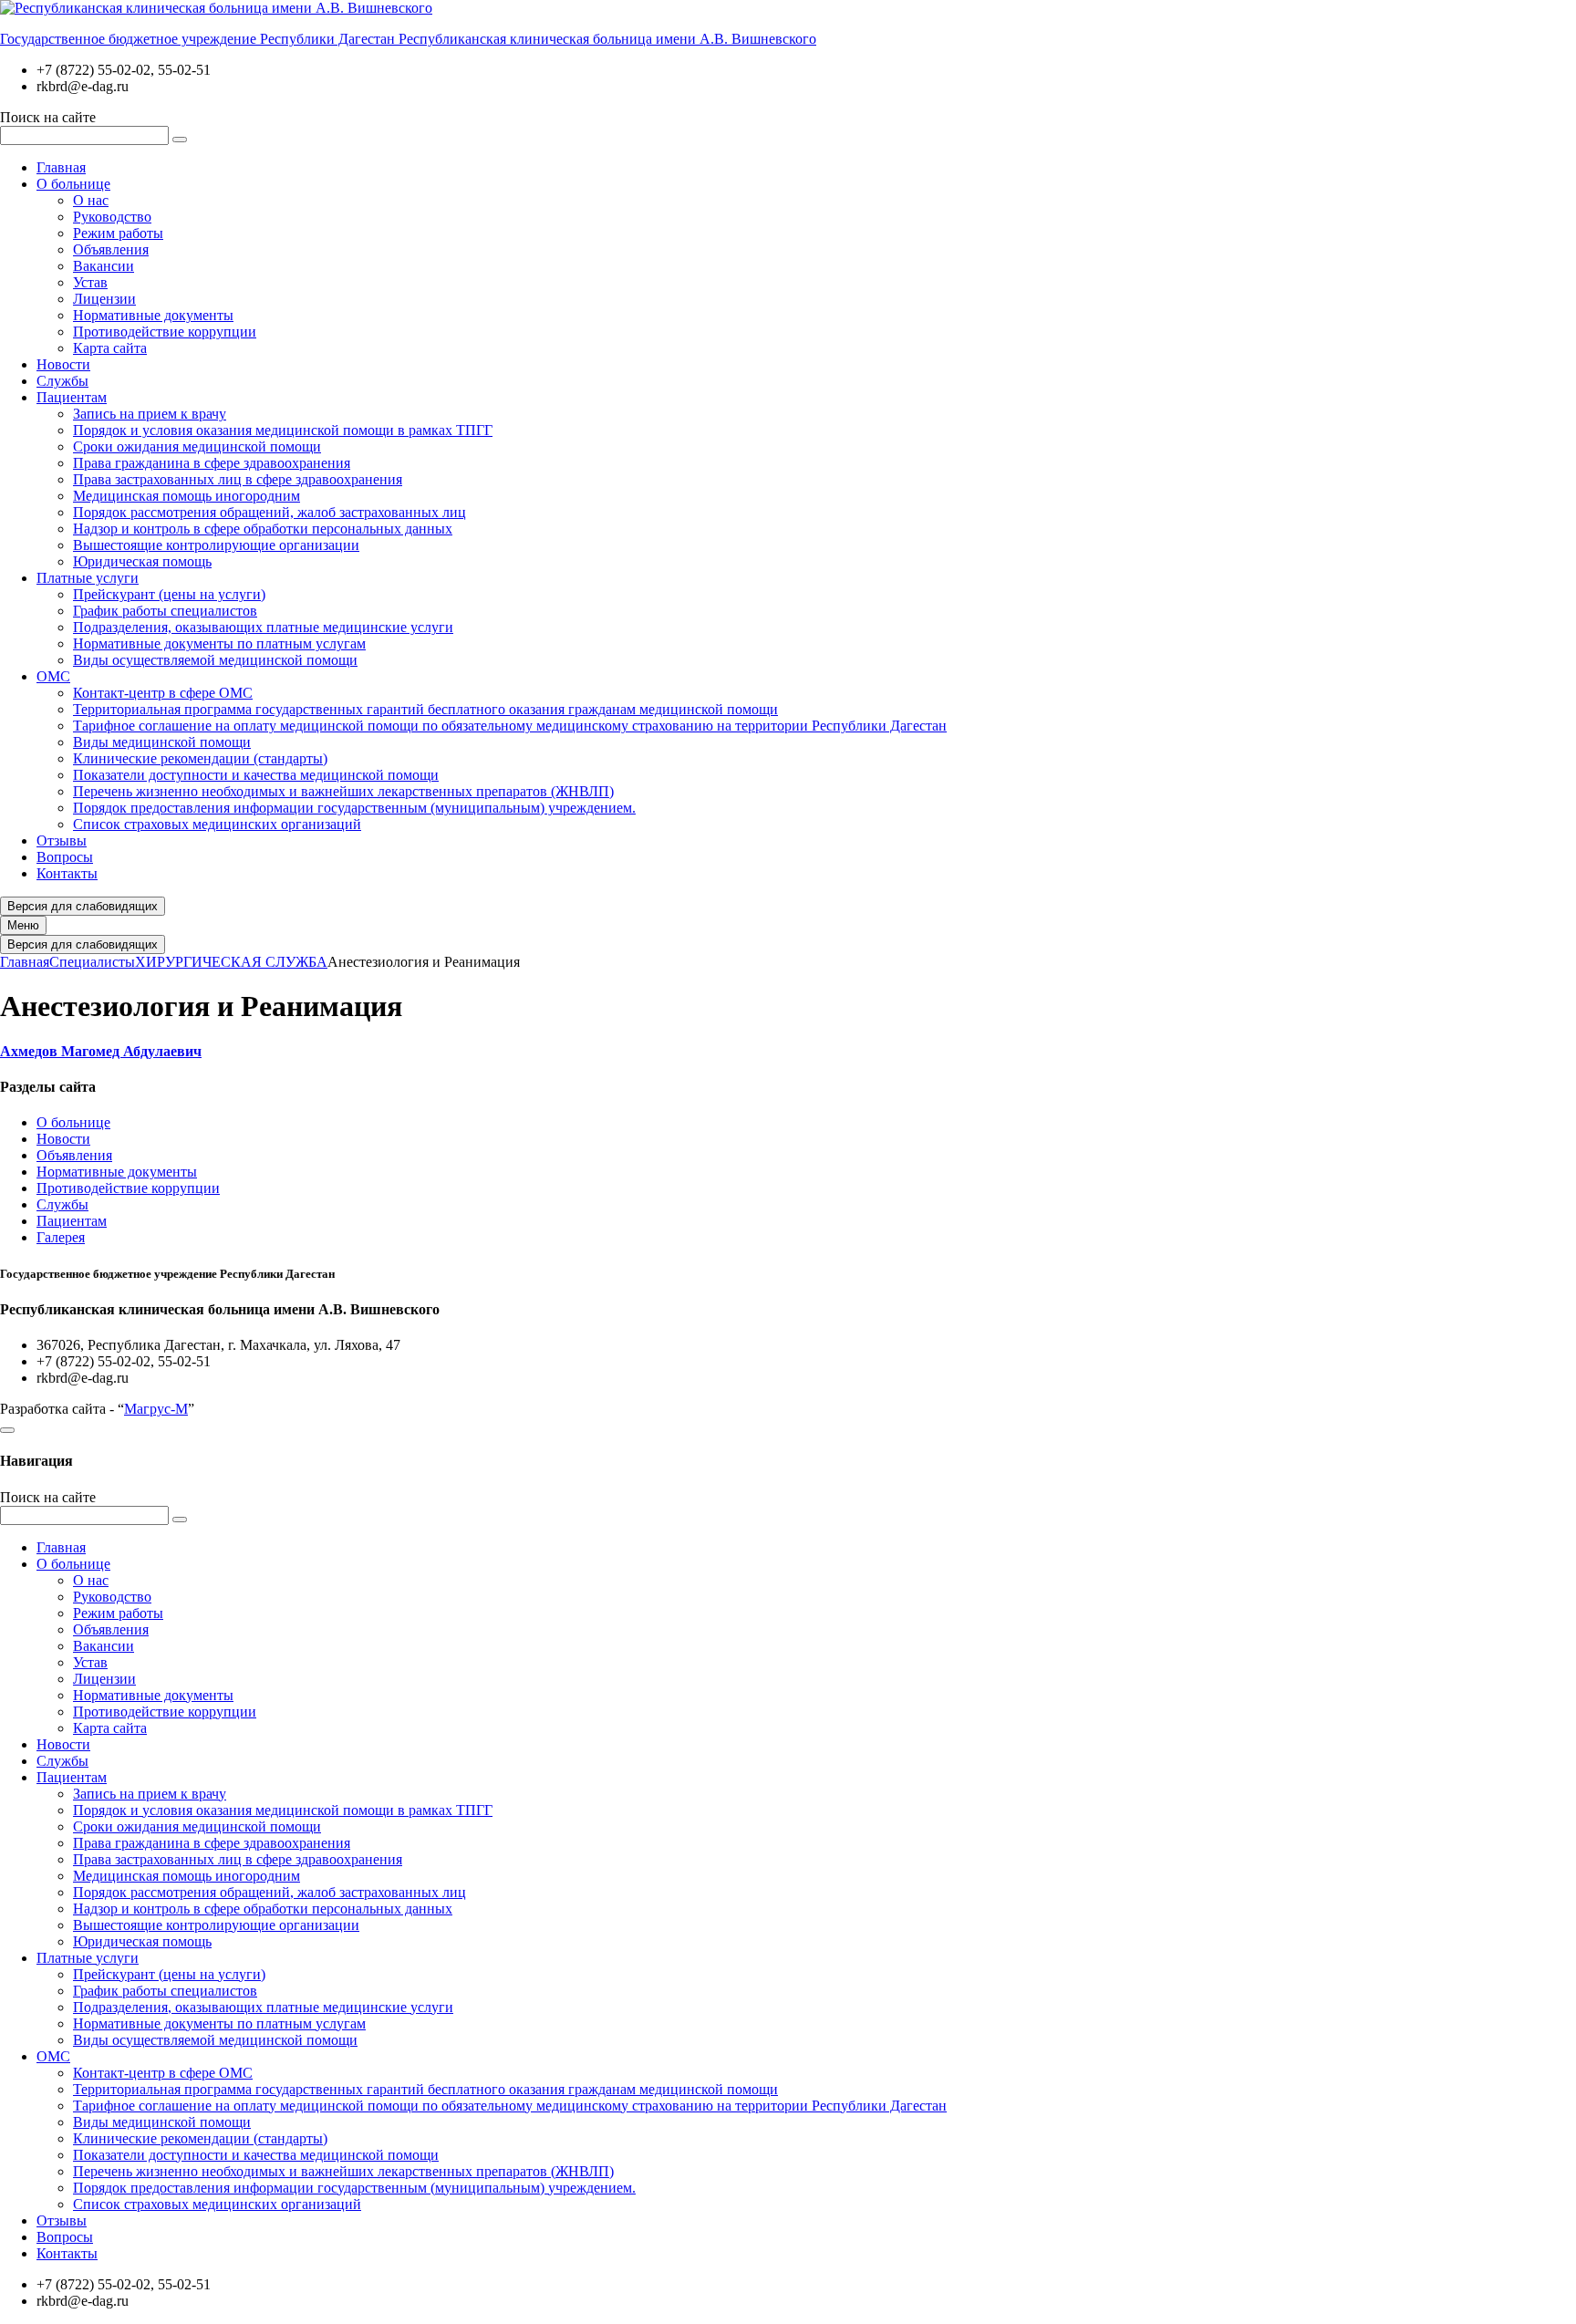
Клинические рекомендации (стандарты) (200, 758)
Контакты (67, 873)
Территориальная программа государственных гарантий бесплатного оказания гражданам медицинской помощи (425, 709)
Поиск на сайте (48, 117)
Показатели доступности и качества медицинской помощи (256, 775)
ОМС (53, 676)
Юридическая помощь (142, 561)
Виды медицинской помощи (162, 742)
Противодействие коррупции (165, 332)
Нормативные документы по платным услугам (219, 643)
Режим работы (118, 233)
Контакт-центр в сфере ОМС (163, 693)
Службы (62, 381)
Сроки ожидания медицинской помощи (197, 446)
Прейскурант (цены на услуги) (169, 594)
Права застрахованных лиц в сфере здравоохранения (238, 479)
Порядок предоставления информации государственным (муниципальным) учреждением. (354, 808)
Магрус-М (156, 1409)
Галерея (61, 1237)
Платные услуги (88, 578)
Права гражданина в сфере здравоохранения (212, 463)
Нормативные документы (153, 315)
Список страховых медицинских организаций (217, 824)
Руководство (112, 217)
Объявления (111, 249)
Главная (61, 167)
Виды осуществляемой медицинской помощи (215, 660)
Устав (90, 282)
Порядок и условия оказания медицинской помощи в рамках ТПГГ (283, 430)
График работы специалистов (165, 611)
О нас (91, 200)
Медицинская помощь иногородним (187, 496)
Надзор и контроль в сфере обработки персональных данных (263, 529)
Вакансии (104, 266)
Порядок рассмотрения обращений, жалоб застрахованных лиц (270, 512)
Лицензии (104, 299)
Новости (63, 364)
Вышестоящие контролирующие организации (216, 545)
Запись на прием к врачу (150, 414)
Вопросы (65, 857)
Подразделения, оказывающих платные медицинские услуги (263, 627)
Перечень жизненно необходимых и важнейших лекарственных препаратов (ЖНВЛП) (343, 791)
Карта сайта (110, 348)
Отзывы (62, 840)
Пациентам (72, 397)
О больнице (73, 184)
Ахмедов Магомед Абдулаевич (101, 1051)
